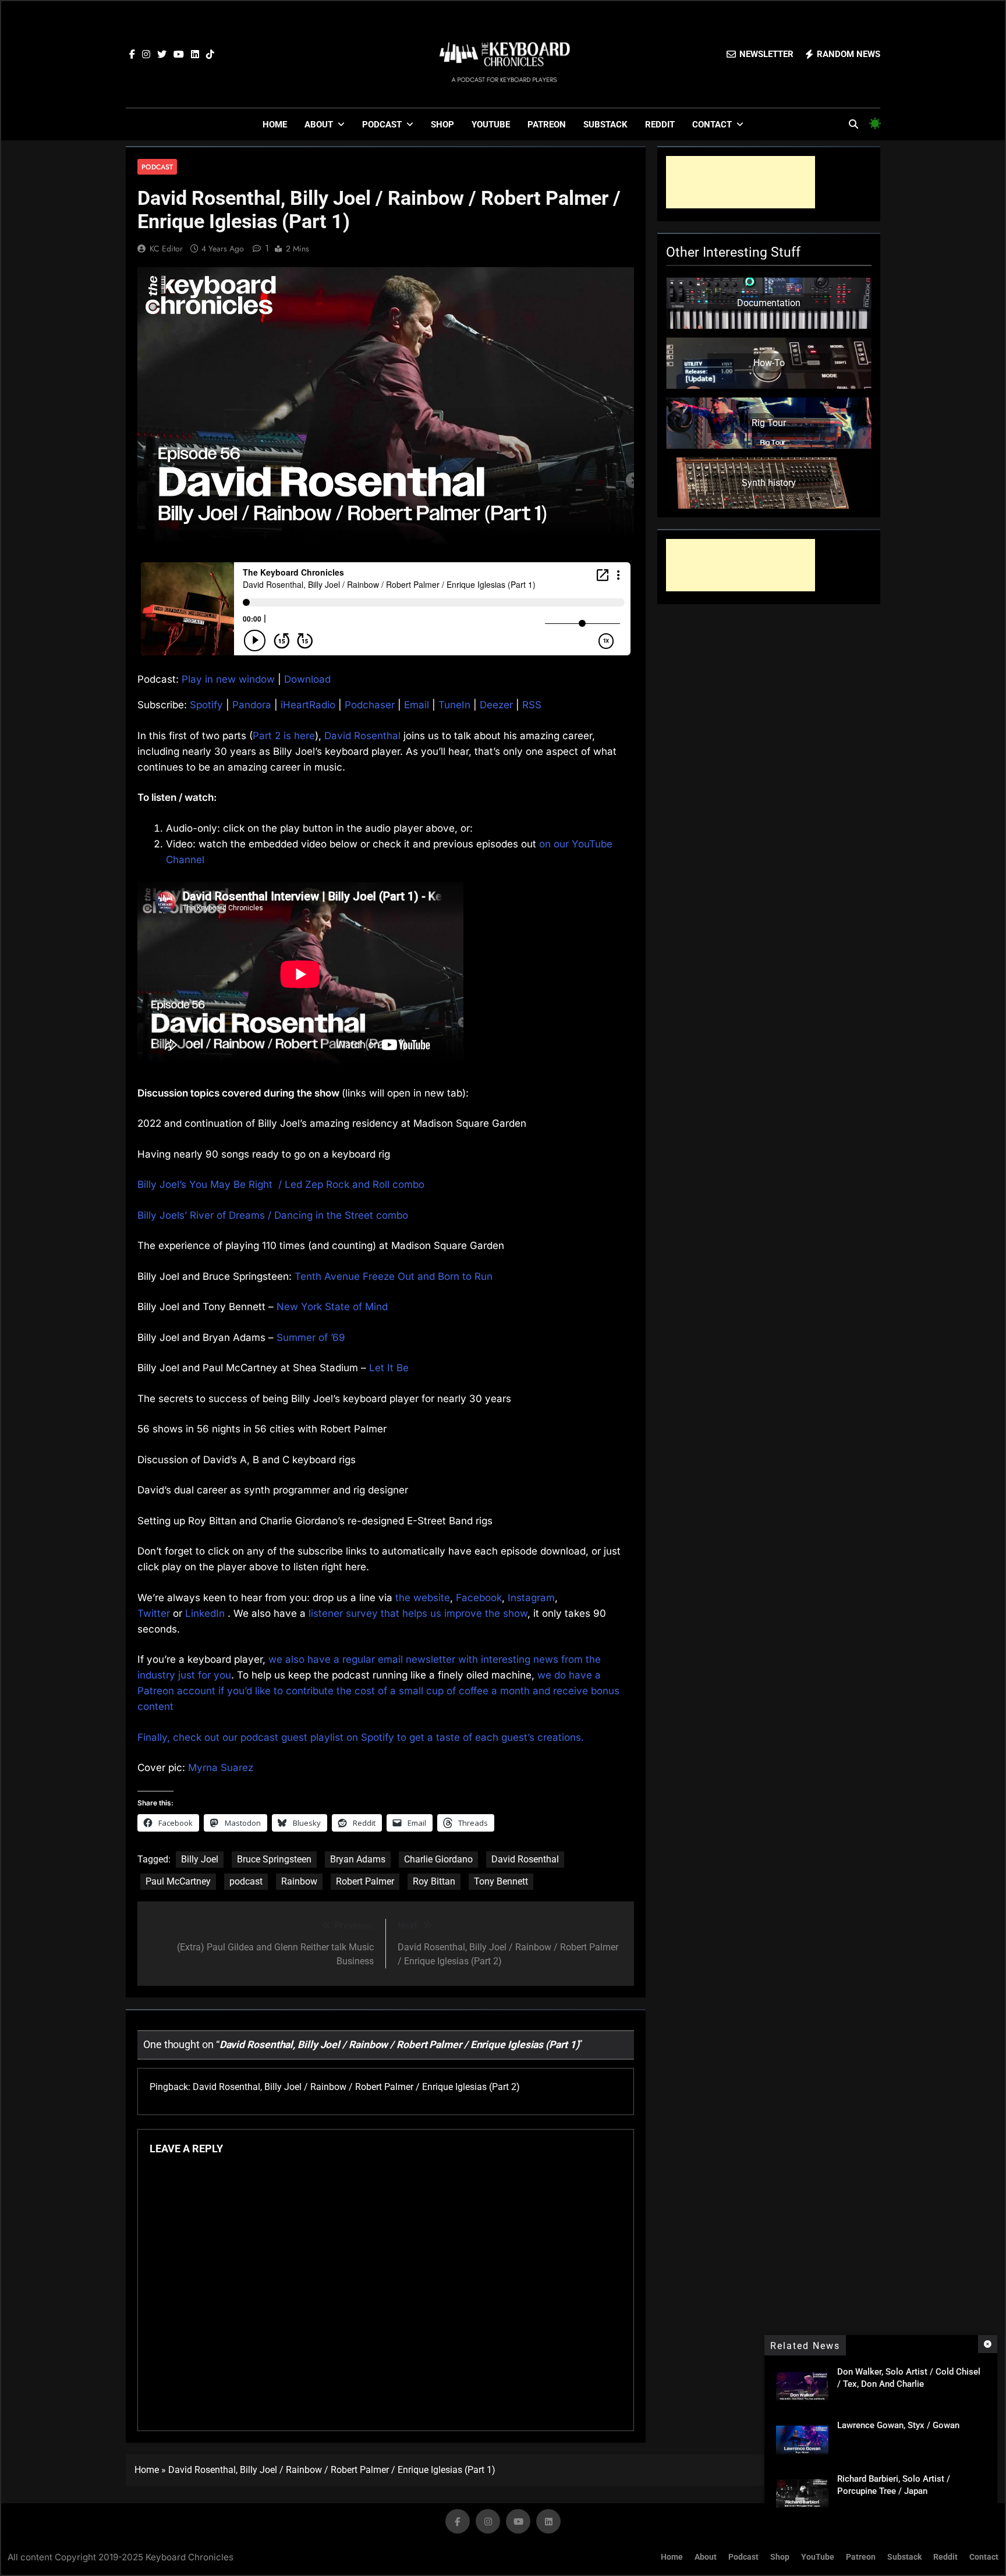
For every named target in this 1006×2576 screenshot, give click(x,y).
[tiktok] (210, 55)
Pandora (252, 705)
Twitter (154, 1613)
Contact (712, 125)
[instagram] (146, 55)
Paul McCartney (178, 1881)
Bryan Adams (358, 1859)
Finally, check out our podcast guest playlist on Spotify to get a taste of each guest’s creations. (361, 1737)
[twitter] (162, 55)
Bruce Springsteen (274, 1859)
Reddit (660, 125)
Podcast (382, 125)
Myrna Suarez (221, 1768)
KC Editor (166, 249)
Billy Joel (200, 1859)
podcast (246, 1881)
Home (275, 125)
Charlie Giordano (438, 1859)
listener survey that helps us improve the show (418, 1613)
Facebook (479, 1598)
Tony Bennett (501, 1881)
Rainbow (299, 1881)
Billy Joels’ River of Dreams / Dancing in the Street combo (273, 1215)
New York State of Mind (332, 1307)
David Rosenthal (362, 736)
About (319, 125)
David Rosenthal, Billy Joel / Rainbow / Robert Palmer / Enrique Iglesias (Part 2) (356, 2087)
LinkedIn (205, 1613)
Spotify (206, 705)
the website (423, 1598)
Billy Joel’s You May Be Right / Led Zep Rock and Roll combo (281, 1184)
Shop (442, 125)
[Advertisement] (741, 182)
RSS (532, 705)
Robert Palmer (365, 1881)
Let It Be (389, 1368)
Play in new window (228, 679)
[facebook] (132, 55)
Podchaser (370, 705)
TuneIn (454, 705)
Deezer (496, 705)
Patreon (547, 125)
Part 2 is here (284, 736)
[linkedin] (195, 55)
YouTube (491, 125)
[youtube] (179, 55)
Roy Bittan (434, 1881)
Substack (605, 125)
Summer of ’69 (311, 1337)
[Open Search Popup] (853, 124)
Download (307, 679)
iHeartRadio (308, 705)
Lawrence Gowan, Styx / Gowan (898, 2425)
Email (417, 705)
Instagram (531, 1598)
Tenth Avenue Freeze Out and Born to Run (394, 1276)
